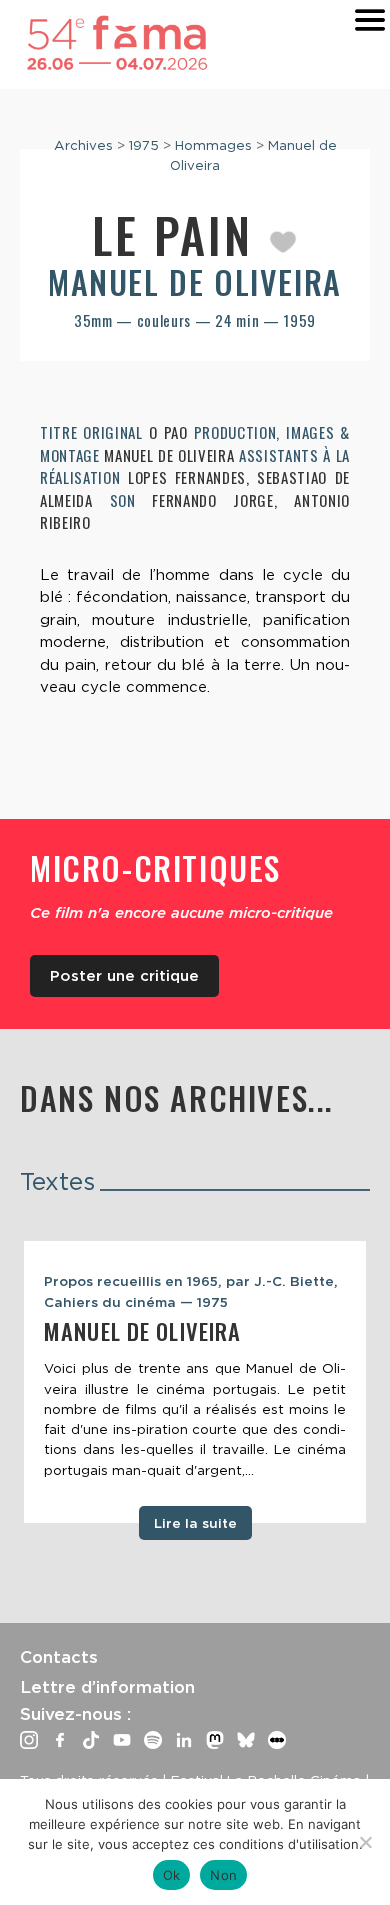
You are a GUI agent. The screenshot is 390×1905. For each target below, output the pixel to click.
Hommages (213, 145)
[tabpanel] (195, 1382)
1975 (144, 145)
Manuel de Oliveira (195, 281)
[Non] (365, 1842)
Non (223, 1875)
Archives (83, 145)
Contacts (59, 1657)
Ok (172, 1875)
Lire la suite (195, 1523)
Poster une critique (124, 976)
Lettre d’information (107, 1687)
